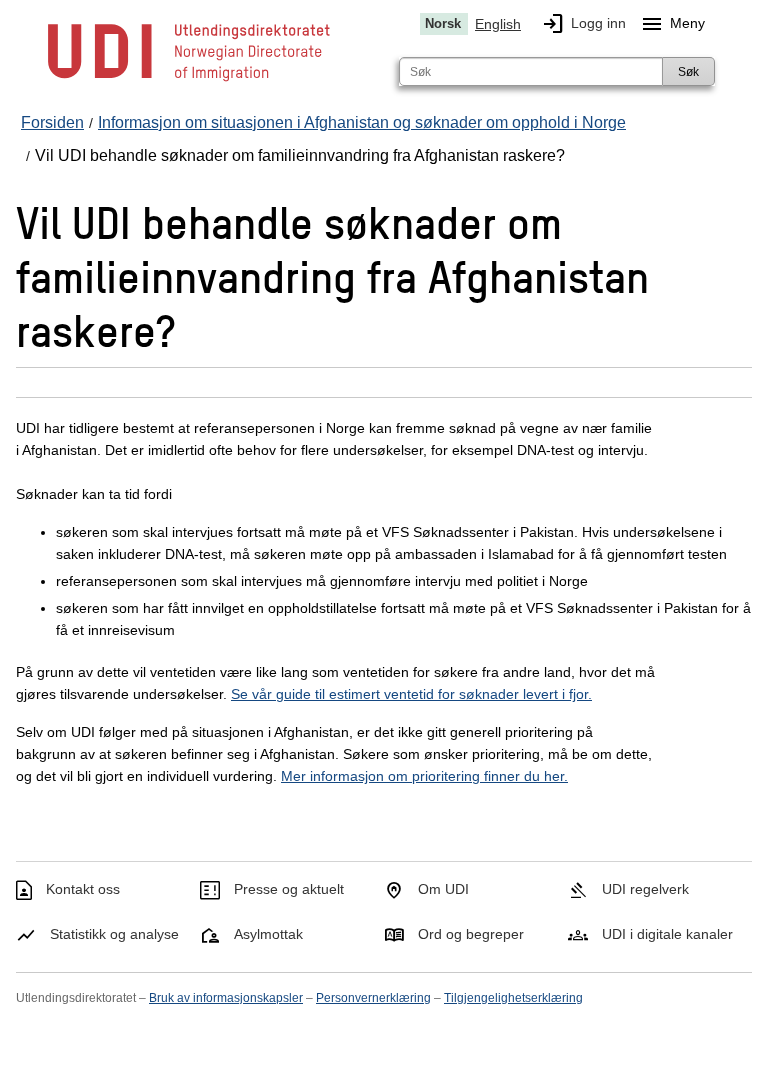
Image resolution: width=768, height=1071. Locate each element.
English (498, 24)
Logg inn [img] (583, 24)
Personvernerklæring (373, 998)
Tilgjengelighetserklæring (513, 998)
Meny (672, 24)
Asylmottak (268, 934)
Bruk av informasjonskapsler (226, 998)
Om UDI (443, 889)
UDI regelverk (645, 889)
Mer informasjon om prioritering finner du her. (424, 776)
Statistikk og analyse (114, 934)
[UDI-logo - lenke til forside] (189, 80)
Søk (688, 72)
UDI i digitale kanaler (667, 934)
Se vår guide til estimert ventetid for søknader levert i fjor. (411, 694)
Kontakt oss (83, 889)
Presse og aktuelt (289, 889)
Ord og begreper (471, 934)
